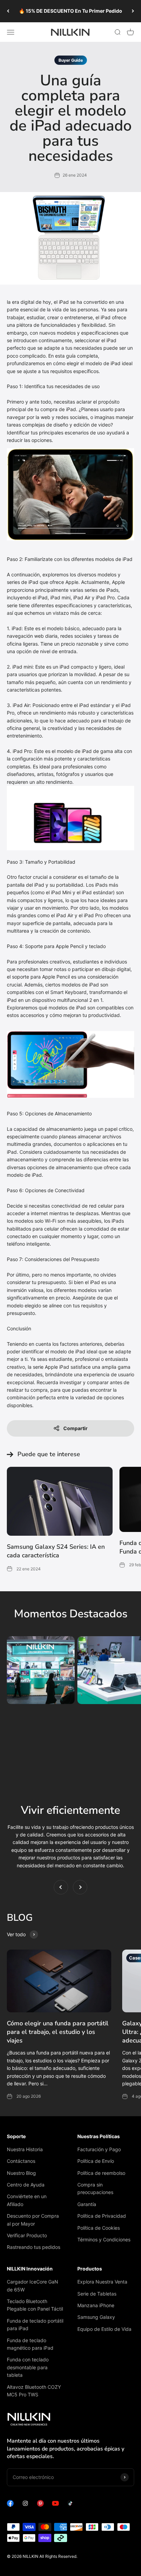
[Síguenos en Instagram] (25, 2505)
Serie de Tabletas (97, 2294)
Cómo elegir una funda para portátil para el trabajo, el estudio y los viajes (58, 2032)
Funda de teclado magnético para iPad (30, 2344)
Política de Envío (96, 2161)
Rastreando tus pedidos (34, 2247)
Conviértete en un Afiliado (27, 2200)
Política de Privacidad (102, 2216)
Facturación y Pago (99, 2149)
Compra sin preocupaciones (95, 2188)
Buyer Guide (71, 60)
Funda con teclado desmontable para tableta (28, 2367)
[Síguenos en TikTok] (70, 2505)
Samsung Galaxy (96, 2317)
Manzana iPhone (96, 2305)
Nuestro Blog (21, 2173)
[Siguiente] (133, 11)
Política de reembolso (101, 2173)
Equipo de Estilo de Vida (104, 2329)
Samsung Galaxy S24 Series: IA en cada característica (56, 1551)
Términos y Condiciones (104, 2239)
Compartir (75, 1428)
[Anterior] (8, 11)
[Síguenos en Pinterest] (40, 2505)
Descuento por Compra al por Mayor (33, 2220)
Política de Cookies (99, 2228)
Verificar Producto (27, 2235)
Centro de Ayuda (26, 2185)
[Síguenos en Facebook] (10, 2505)
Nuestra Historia (25, 2149)
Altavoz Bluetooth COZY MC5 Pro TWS (34, 2391)
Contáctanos (21, 2161)
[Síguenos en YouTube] (55, 2505)
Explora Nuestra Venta (102, 2282)
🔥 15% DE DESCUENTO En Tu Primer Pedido (70, 11)
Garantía (87, 2204)
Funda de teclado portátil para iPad (35, 2325)
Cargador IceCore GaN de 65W (33, 2285)
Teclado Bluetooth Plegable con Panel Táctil (35, 2305)
